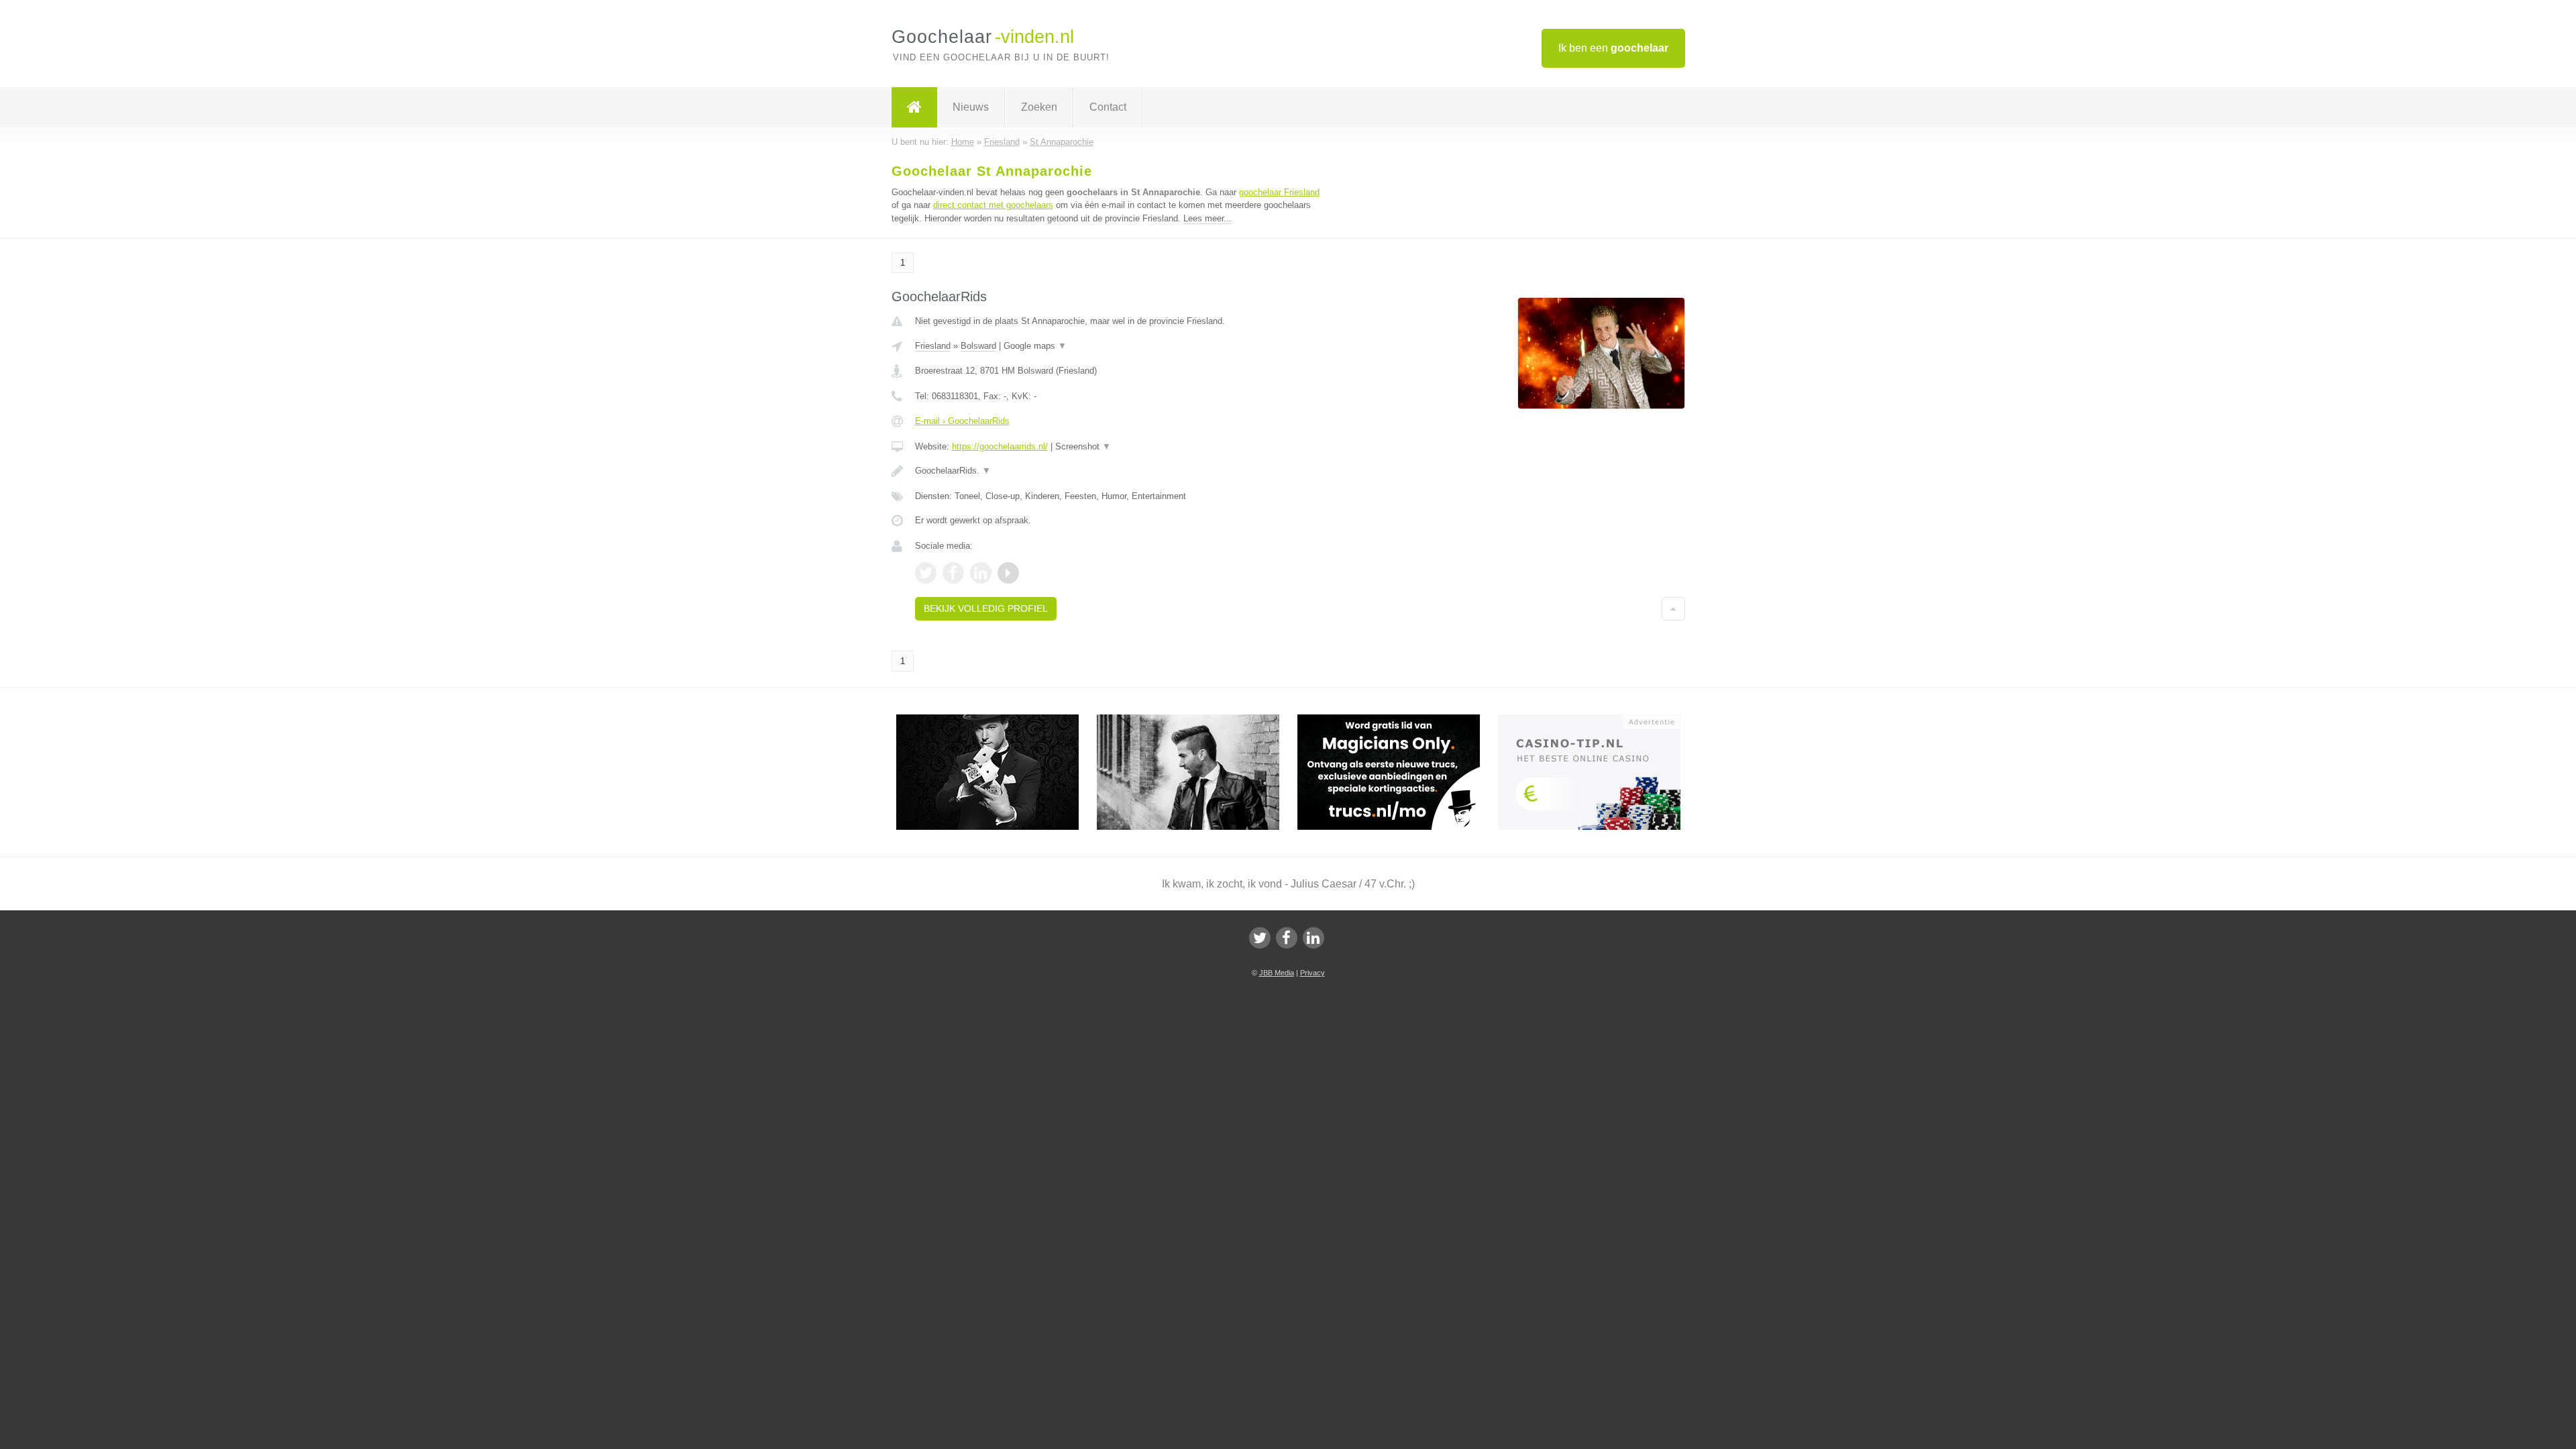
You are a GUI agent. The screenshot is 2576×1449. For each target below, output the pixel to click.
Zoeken (1039, 107)
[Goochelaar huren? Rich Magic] (1197, 720)
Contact (1108, 107)
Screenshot (1083, 446)
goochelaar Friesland (1279, 192)
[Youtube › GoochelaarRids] (1008, 573)
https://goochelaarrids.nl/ (1000, 446)
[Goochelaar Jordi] (997, 720)
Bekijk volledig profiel (986, 608)
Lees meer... (1207, 218)
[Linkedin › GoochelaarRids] (981, 573)
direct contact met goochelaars (993, 205)
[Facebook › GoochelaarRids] (953, 573)
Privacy (1312, 973)
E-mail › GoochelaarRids (962, 421)
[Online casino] (1598, 720)
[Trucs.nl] (1398, 720)
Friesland (933, 346)
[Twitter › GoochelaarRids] (926, 573)
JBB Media (1277, 973)
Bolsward (978, 346)
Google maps (1035, 346)
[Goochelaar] (914, 107)
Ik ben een (1613, 48)
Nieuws (971, 107)
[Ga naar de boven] (1673, 608)
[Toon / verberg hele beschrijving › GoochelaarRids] (1122, 471)
